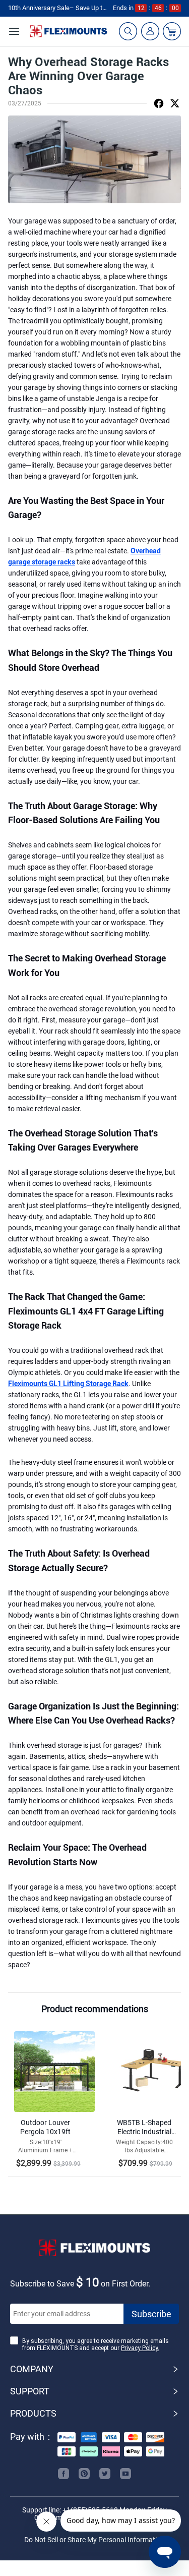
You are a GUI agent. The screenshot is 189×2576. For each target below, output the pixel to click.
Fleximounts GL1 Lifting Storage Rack (68, 1384)
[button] (94, 2369)
